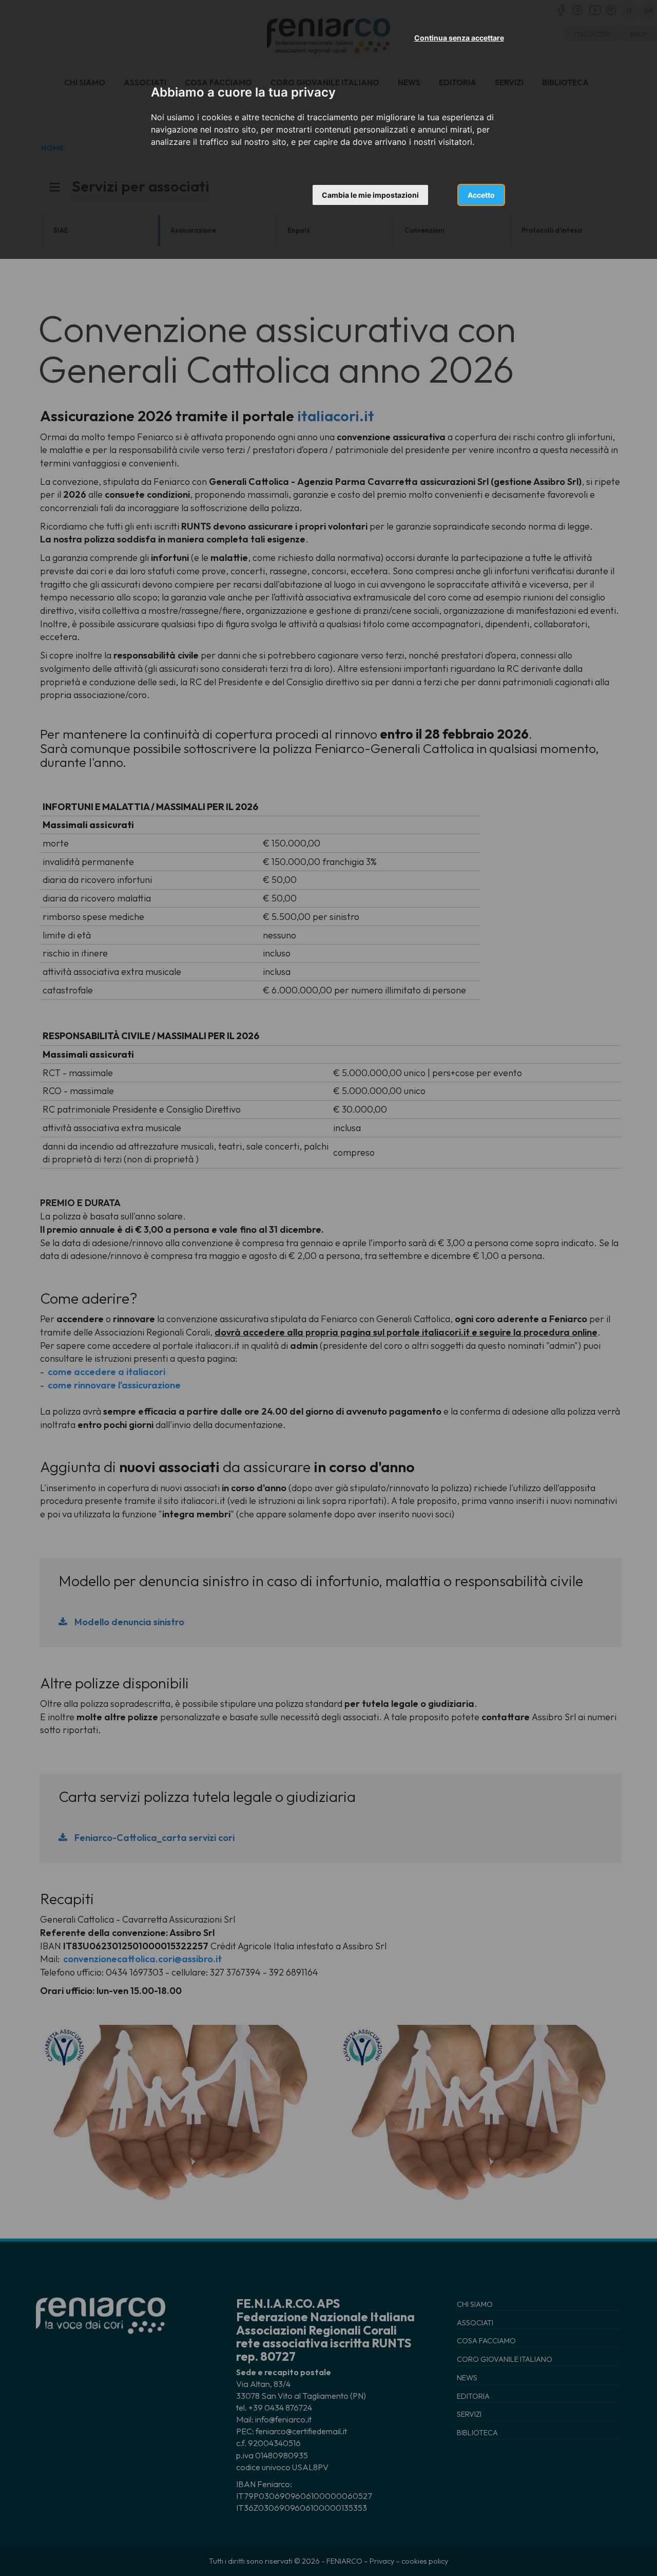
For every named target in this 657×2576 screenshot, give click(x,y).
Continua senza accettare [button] (459, 38)
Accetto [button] (481, 195)
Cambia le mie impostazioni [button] (370, 195)
